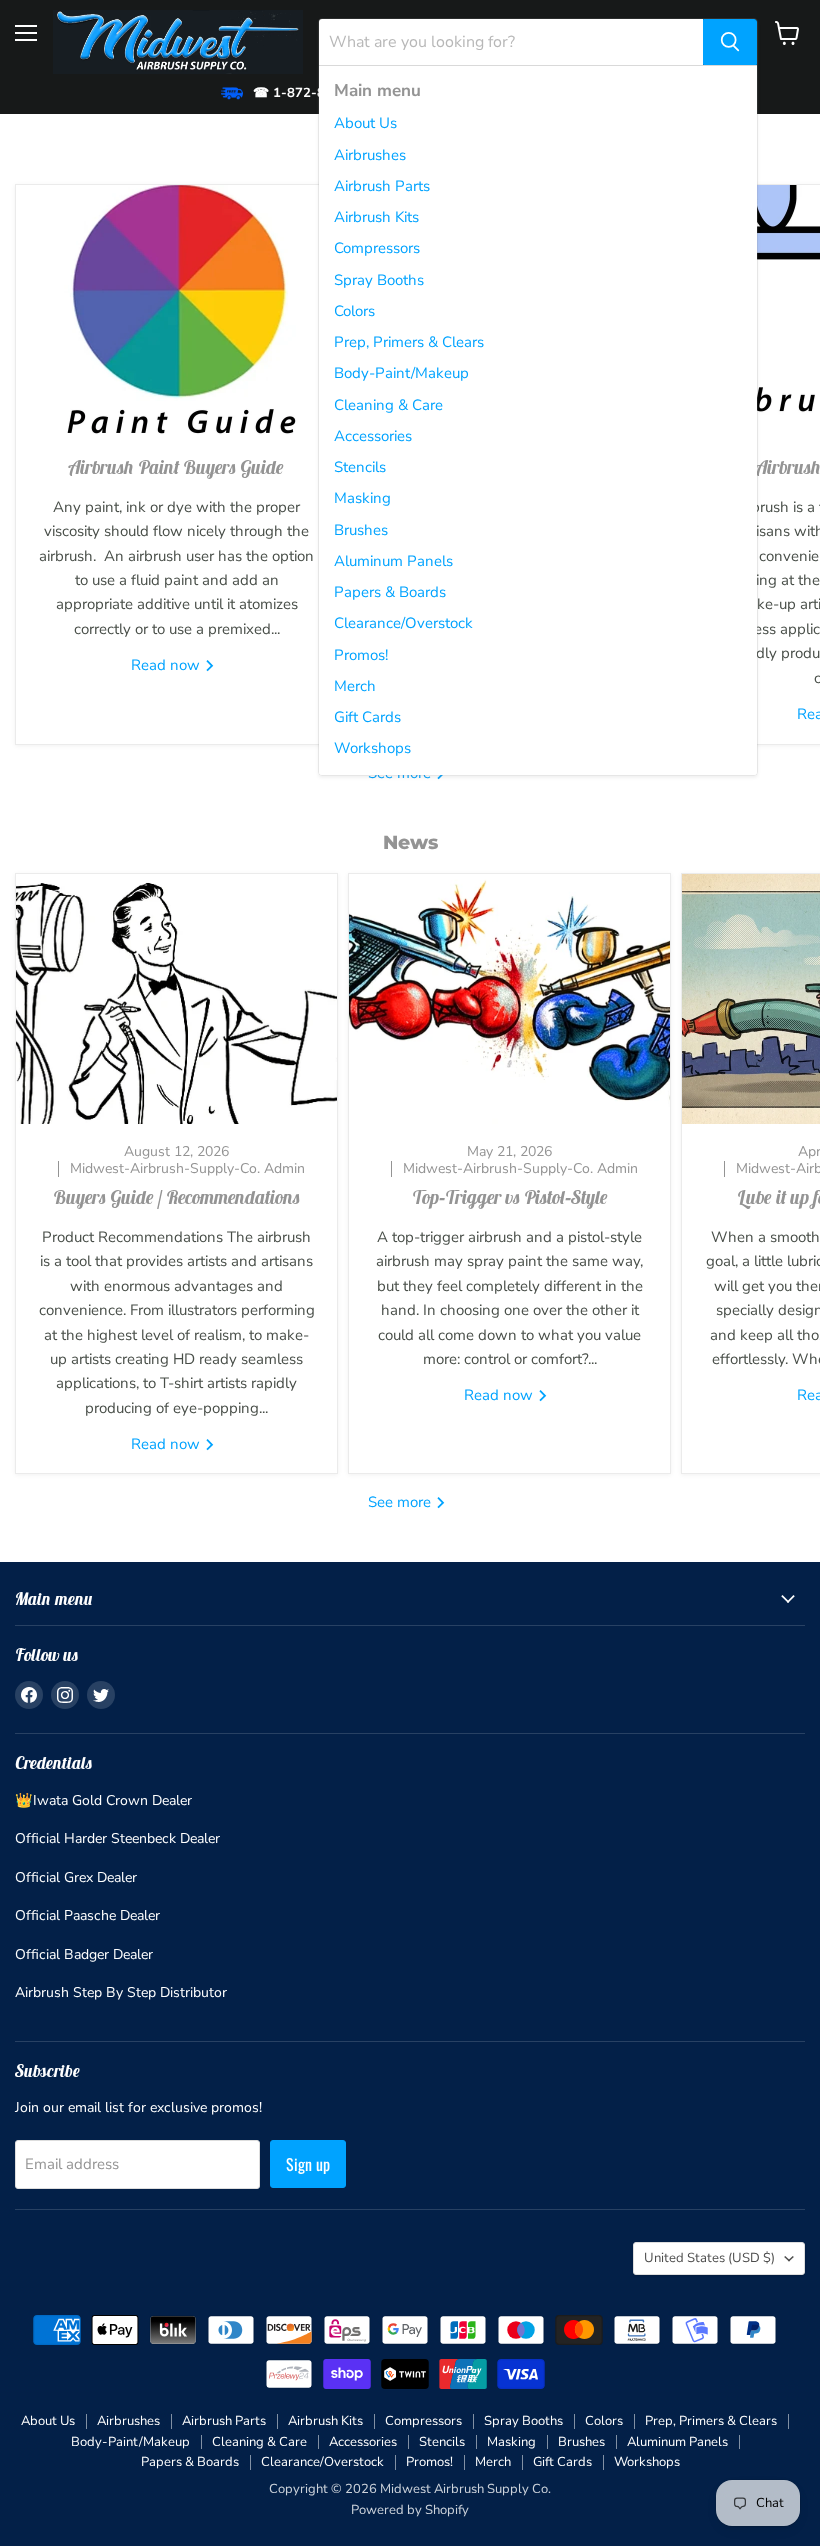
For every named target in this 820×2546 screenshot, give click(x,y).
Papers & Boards (390, 592)
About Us (365, 123)
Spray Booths (379, 280)
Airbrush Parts (382, 186)
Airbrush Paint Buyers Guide (176, 467)
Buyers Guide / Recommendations (176, 1197)
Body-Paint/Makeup (401, 373)
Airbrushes (370, 155)
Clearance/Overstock (403, 623)
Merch (355, 686)
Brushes (361, 530)
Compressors (377, 248)
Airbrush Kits (376, 217)
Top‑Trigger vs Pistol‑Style (510, 1197)
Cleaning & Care (388, 405)
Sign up (308, 2164)
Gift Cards (367, 717)
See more (401, 1502)
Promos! (361, 655)
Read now (167, 665)
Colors (354, 311)
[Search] (730, 42)
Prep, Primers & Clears (409, 342)
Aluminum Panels (393, 561)
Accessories (373, 436)
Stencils (360, 467)
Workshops (372, 748)
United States (709, 2258)
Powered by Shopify (410, 2510)
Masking (362, 498)
